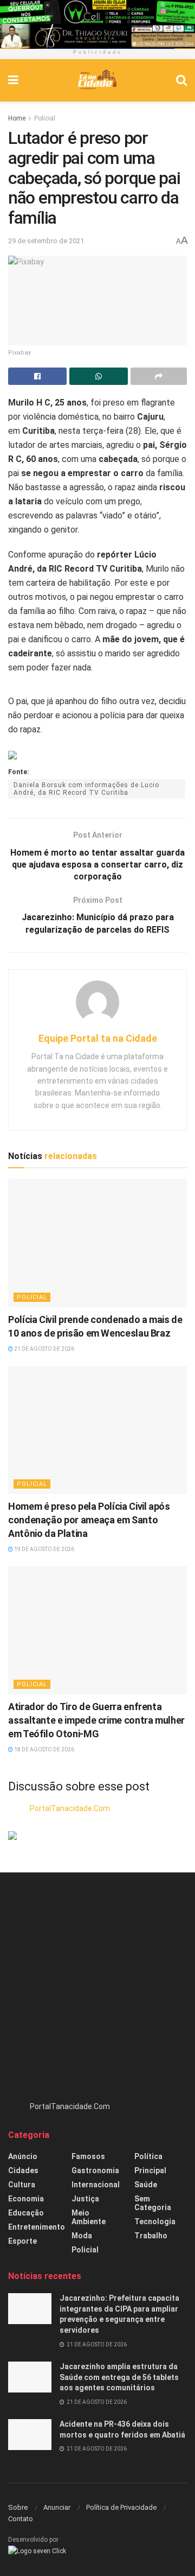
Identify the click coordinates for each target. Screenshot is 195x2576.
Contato (21, 2519)
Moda (82, 2236)
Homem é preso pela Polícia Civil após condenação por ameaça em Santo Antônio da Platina (89, 1520)
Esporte (22, 2241)
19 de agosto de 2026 (44, 1549)
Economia (26, 2199)
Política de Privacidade (121, 2507)
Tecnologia (155, 2221)
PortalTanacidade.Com (70, 1808)
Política (148, 2156)
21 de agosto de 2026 (44, 1349)
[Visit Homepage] (97, 80)
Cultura (22, 2185)
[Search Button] (181, 80)
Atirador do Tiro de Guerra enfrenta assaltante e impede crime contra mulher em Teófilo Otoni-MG (96, 1720)
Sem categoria (153, 2203)
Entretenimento (37, 2227)
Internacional (96, 2185)
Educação (26, 2213)
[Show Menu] (13, 80)
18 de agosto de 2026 (44, 1749)
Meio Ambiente (89, 2217)
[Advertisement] (97, 1992)
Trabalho (151, 2236)
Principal (150, 2170)
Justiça (85, 2199)
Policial (45, 118)
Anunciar (57, 2507)
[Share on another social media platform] (159, 376)
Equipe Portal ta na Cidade (98, 1038)
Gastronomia (95, 2170)
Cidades (23, 2170)
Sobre (18, 2507)
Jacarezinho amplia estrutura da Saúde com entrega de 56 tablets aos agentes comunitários (119, 2377)
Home (17, 118)
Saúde (146, 2185)
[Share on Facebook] (37, 376)
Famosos (88, 2156)
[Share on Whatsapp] (99, 376)
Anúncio (23, 2156)
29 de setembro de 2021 (46, 241)
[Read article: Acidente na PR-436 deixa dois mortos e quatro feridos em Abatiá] (30, 2435)
